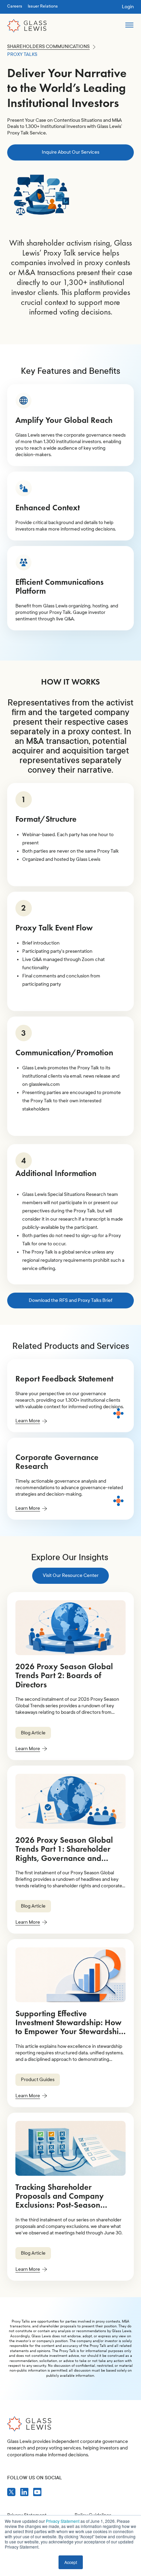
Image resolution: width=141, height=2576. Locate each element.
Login (128, 7)
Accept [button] (71, 2562)
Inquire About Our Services (70, 152)
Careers (15, 6)
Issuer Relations (43, 6)
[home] (27, 26)
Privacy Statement (63, 2521)
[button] (129, 26)
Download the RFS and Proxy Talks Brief (70, 1300)
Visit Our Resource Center (71, 1575)
